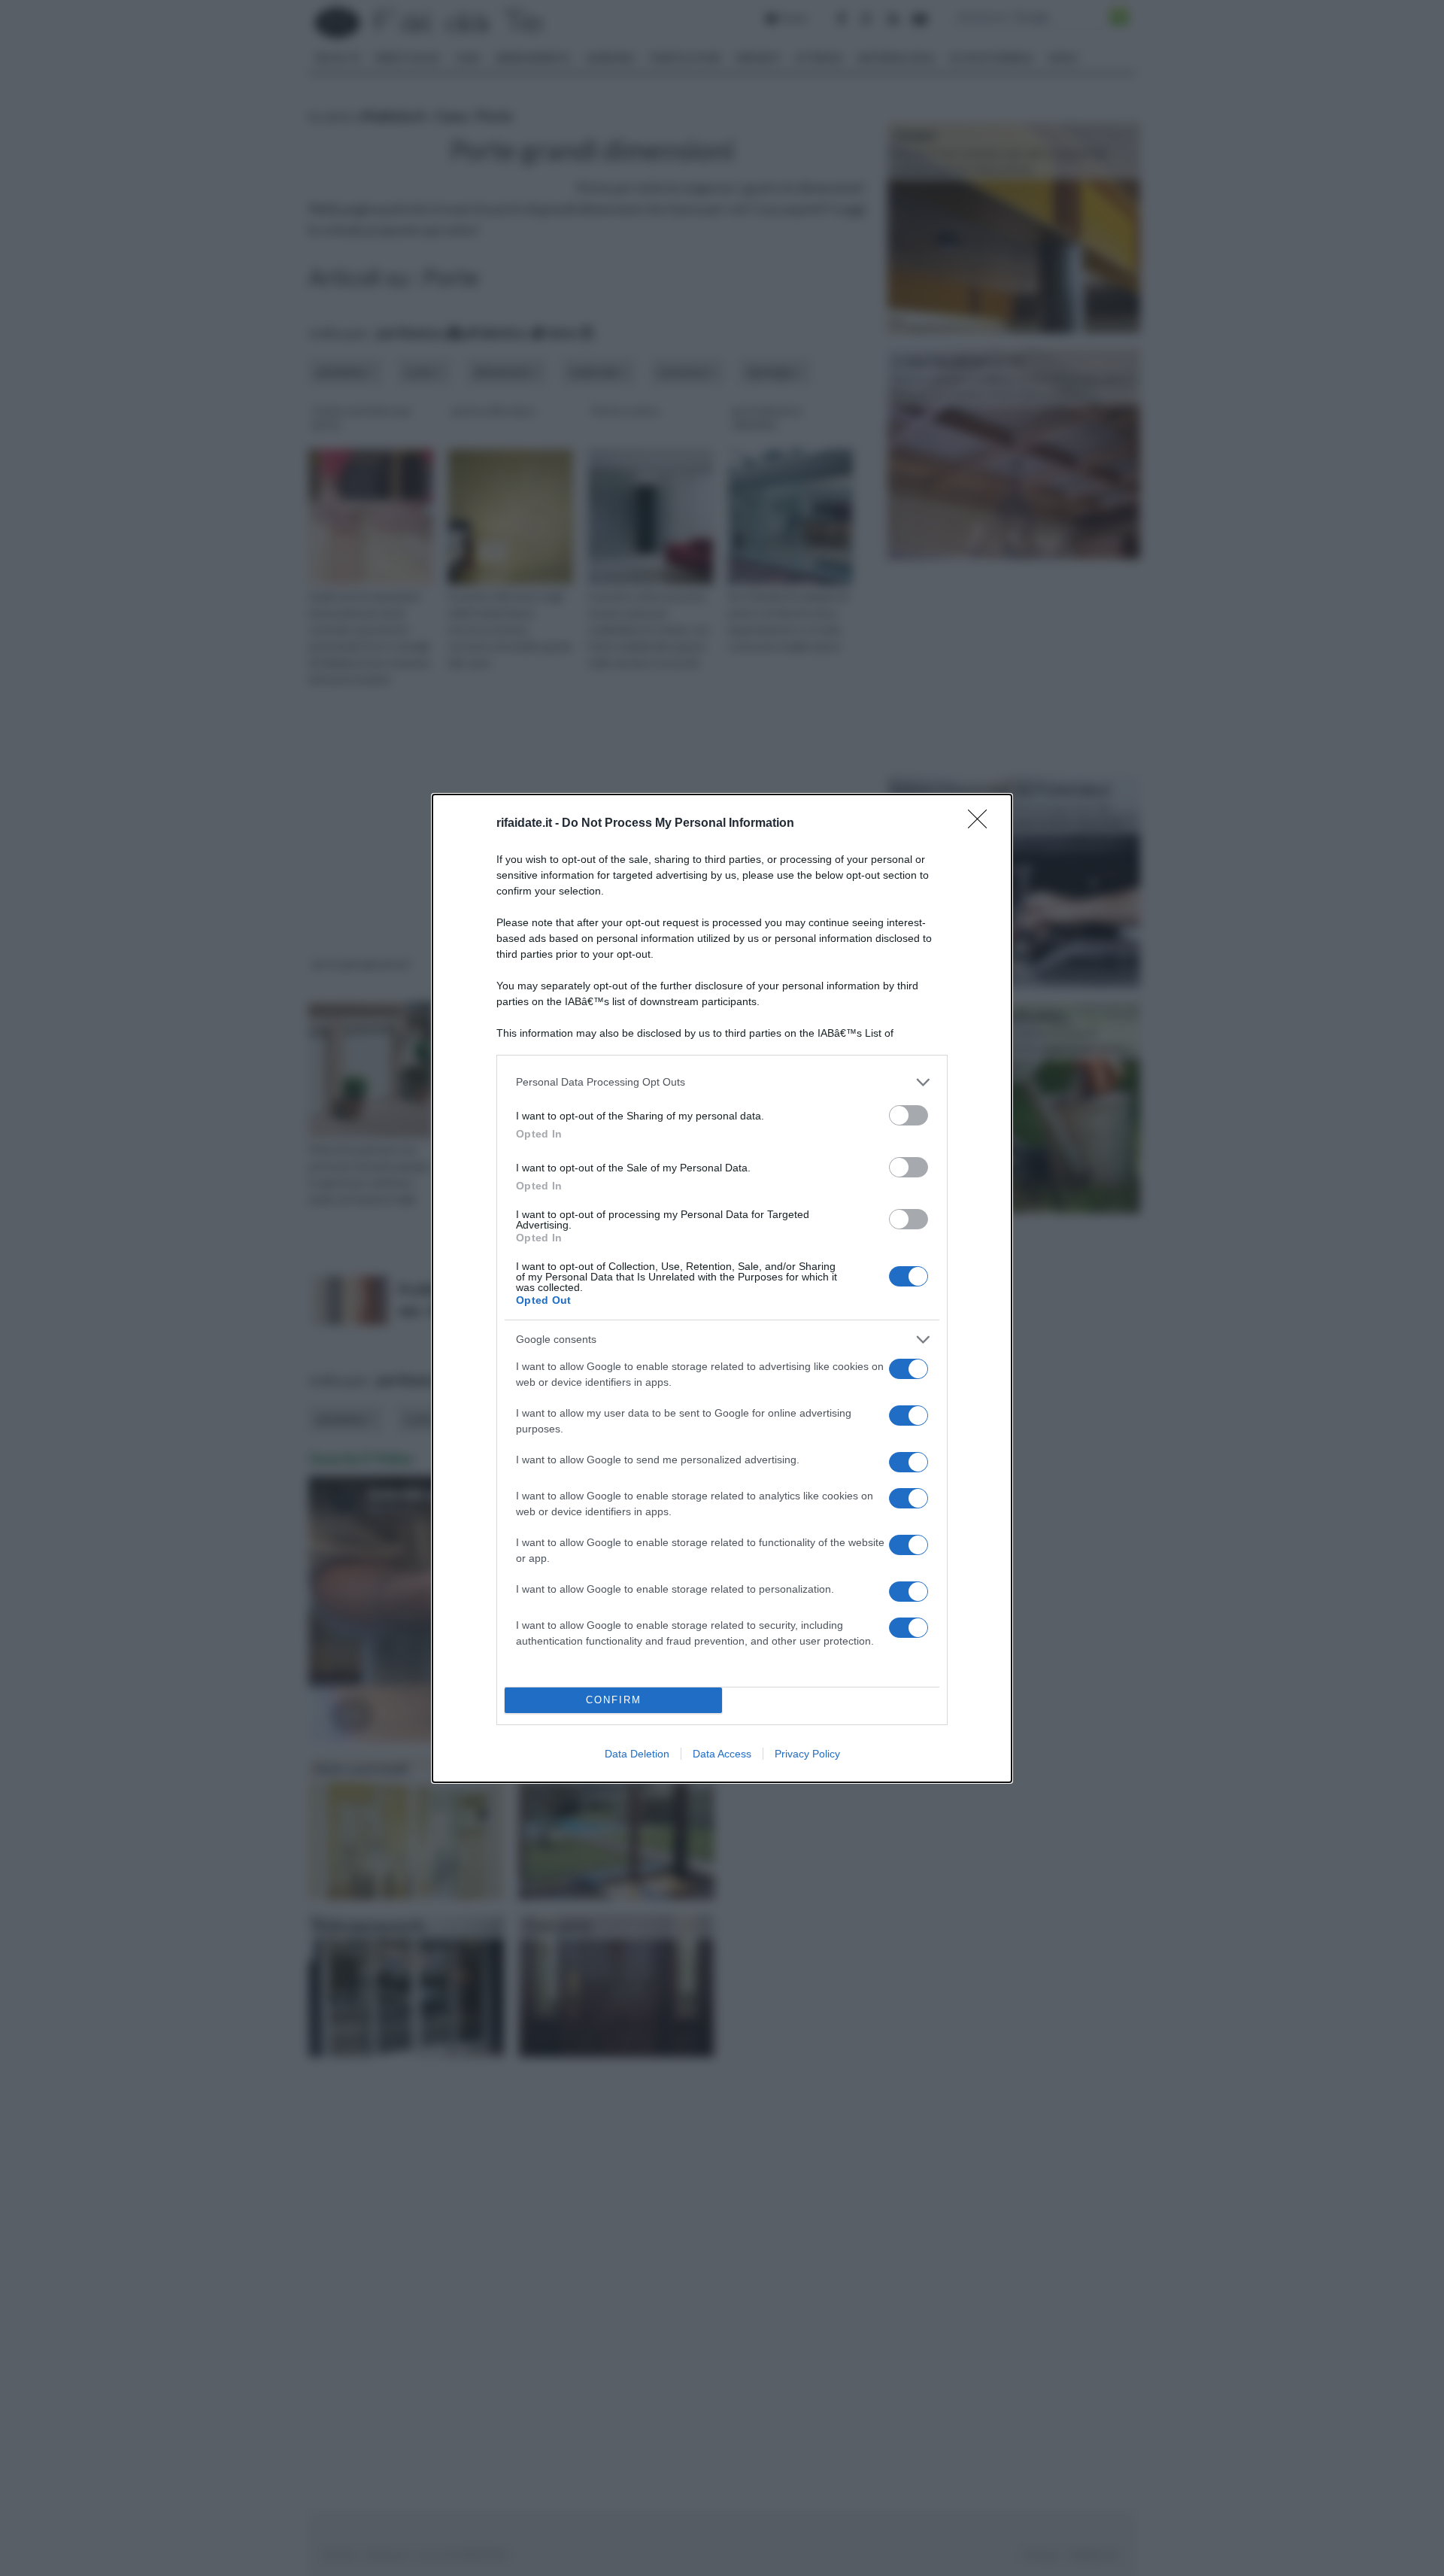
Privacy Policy (807, 1754)
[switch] (909, 1115)
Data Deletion (637, 1754)
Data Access (722, 1754)
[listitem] (722, 1082)
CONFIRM (614, 1700)
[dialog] (722, 1288)
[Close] (982, 824)
